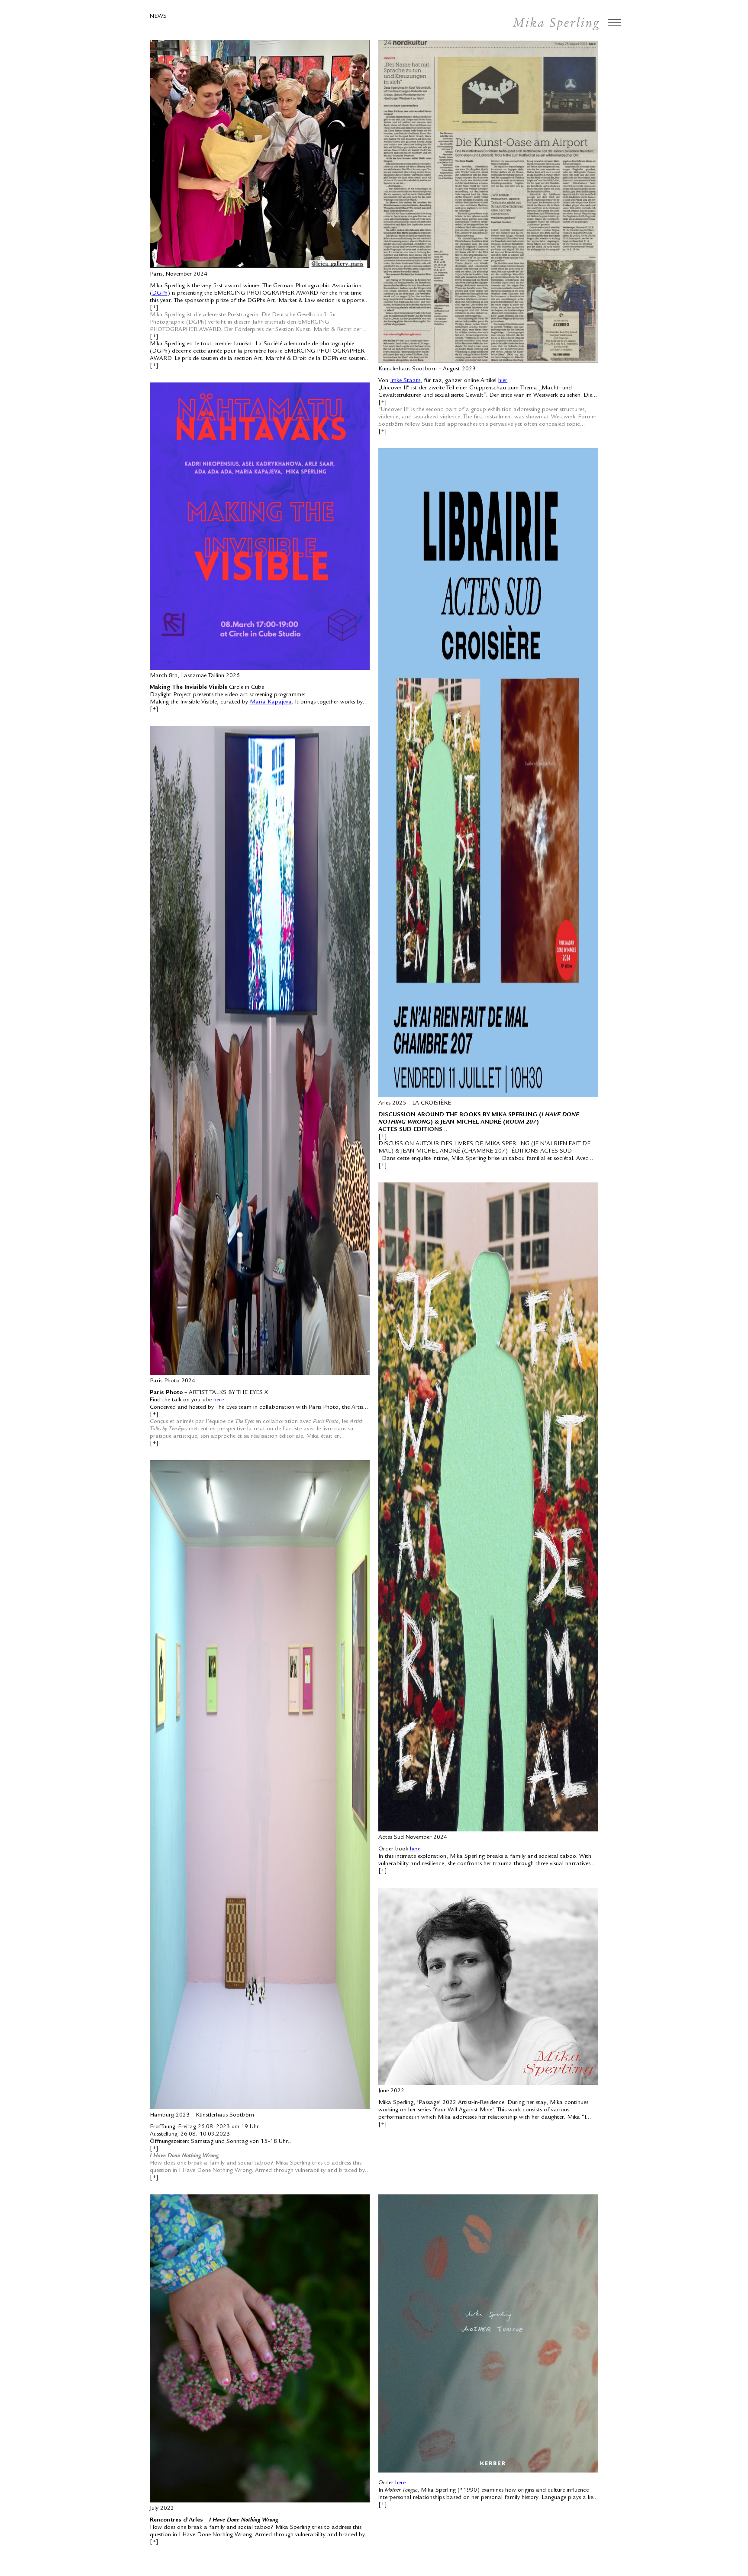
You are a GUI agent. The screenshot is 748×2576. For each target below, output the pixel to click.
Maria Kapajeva (271, 702)
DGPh (160, 293)
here (219, 1400)
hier (503, 381)
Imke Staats (405, 381)
